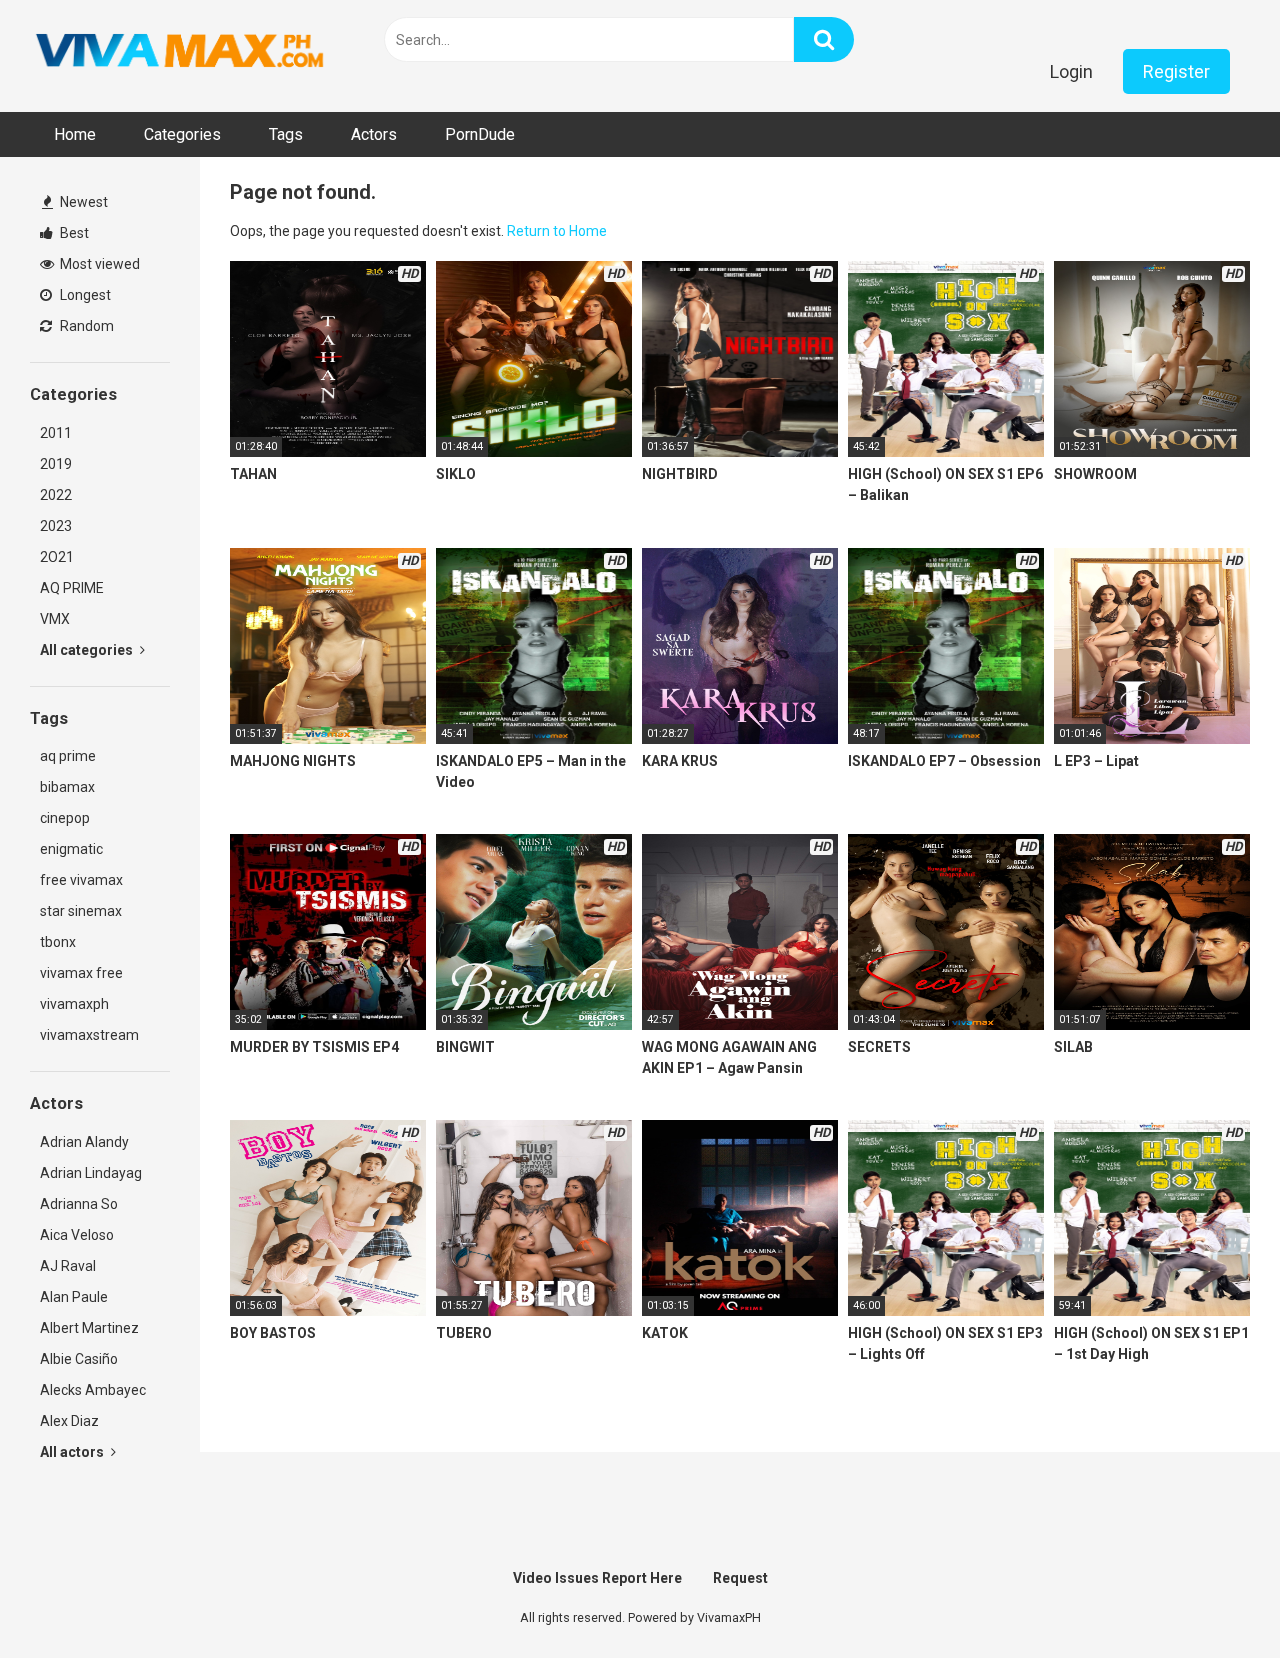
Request (740, 1578)
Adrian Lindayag (91, 1173)
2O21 (57, 557)
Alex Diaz (69, 1421)
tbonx (58, 942)
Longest (84, 295)
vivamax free (81, 973)
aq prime (68, 756)
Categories (182, 134)
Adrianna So (79, 1204)
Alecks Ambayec (93, 1390)
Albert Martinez (89, 1328)
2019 (56, 464)
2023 (56, 526)
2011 (56, 433)
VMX (55, 619)
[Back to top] (1213, 1597)
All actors (73, 1452)
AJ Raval (68, 1266)
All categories (88, 650)
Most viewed (98, 264)
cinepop (65, 818)
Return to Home (557, 231)
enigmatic (71, 849)
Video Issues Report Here (597, 1578)
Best (73, 233)
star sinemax (81, 911)
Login (1071, 71)
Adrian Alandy (84, 1142)
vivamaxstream (89, 1035)
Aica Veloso (77, 1235)
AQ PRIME (72, 588)
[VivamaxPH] (180, 51)
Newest (82, 202)
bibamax (67, 787)
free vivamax (81, 880)
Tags (286, 134)
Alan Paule (74, 1297)
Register (1176, 71)
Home (75, 134)
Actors (374, 134)
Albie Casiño (79, 1359)
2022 (56, 495)
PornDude (480, 134)
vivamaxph (74, 1004)
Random (85, 326)
